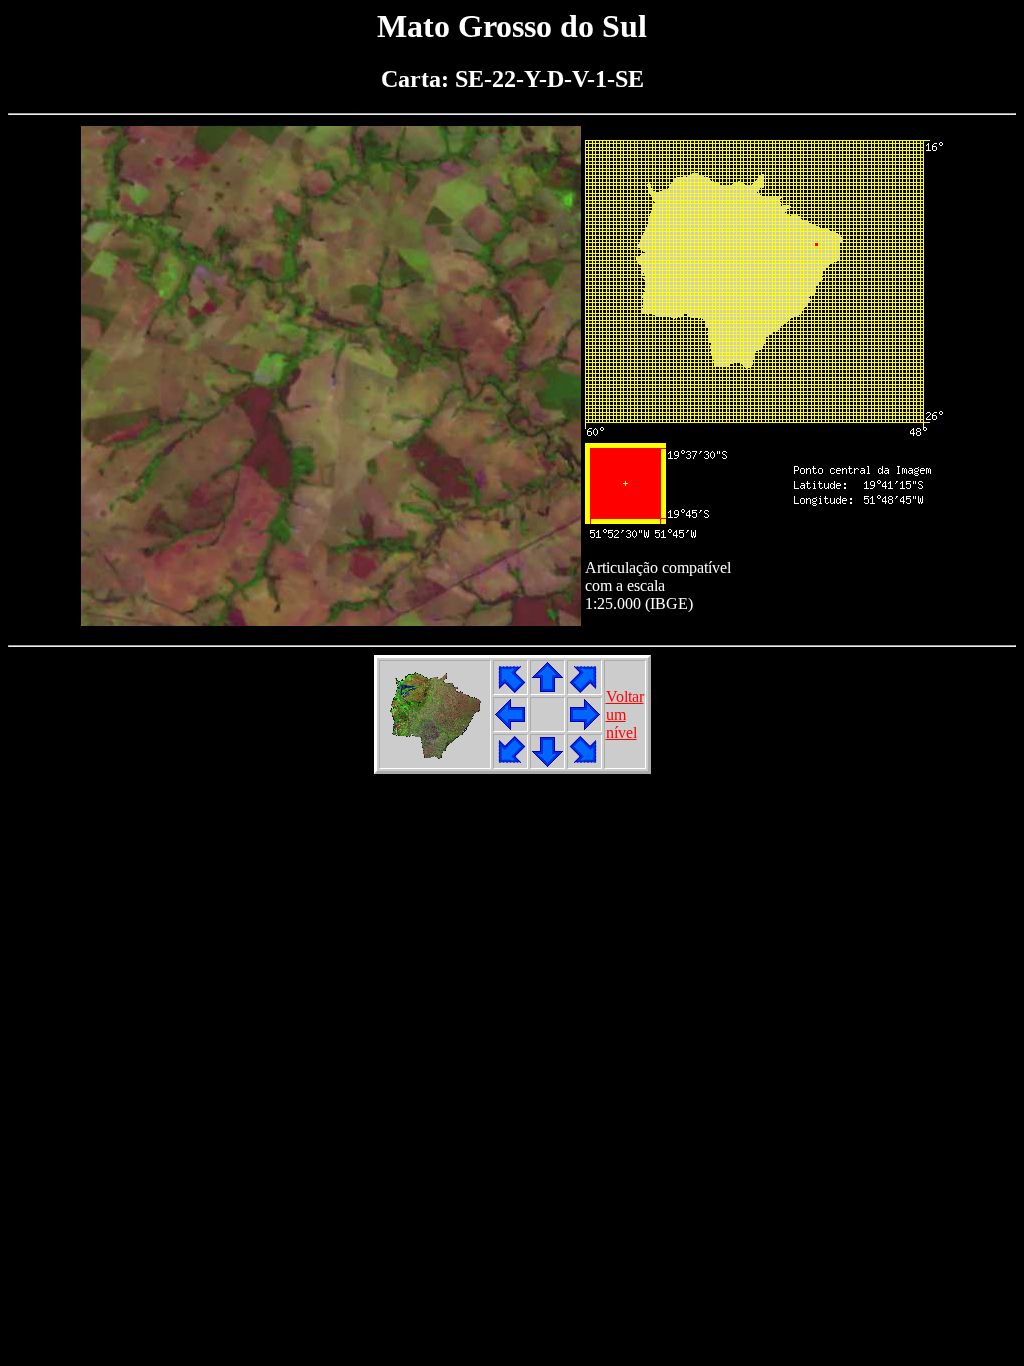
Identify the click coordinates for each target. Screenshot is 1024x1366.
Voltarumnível (625, 714)
